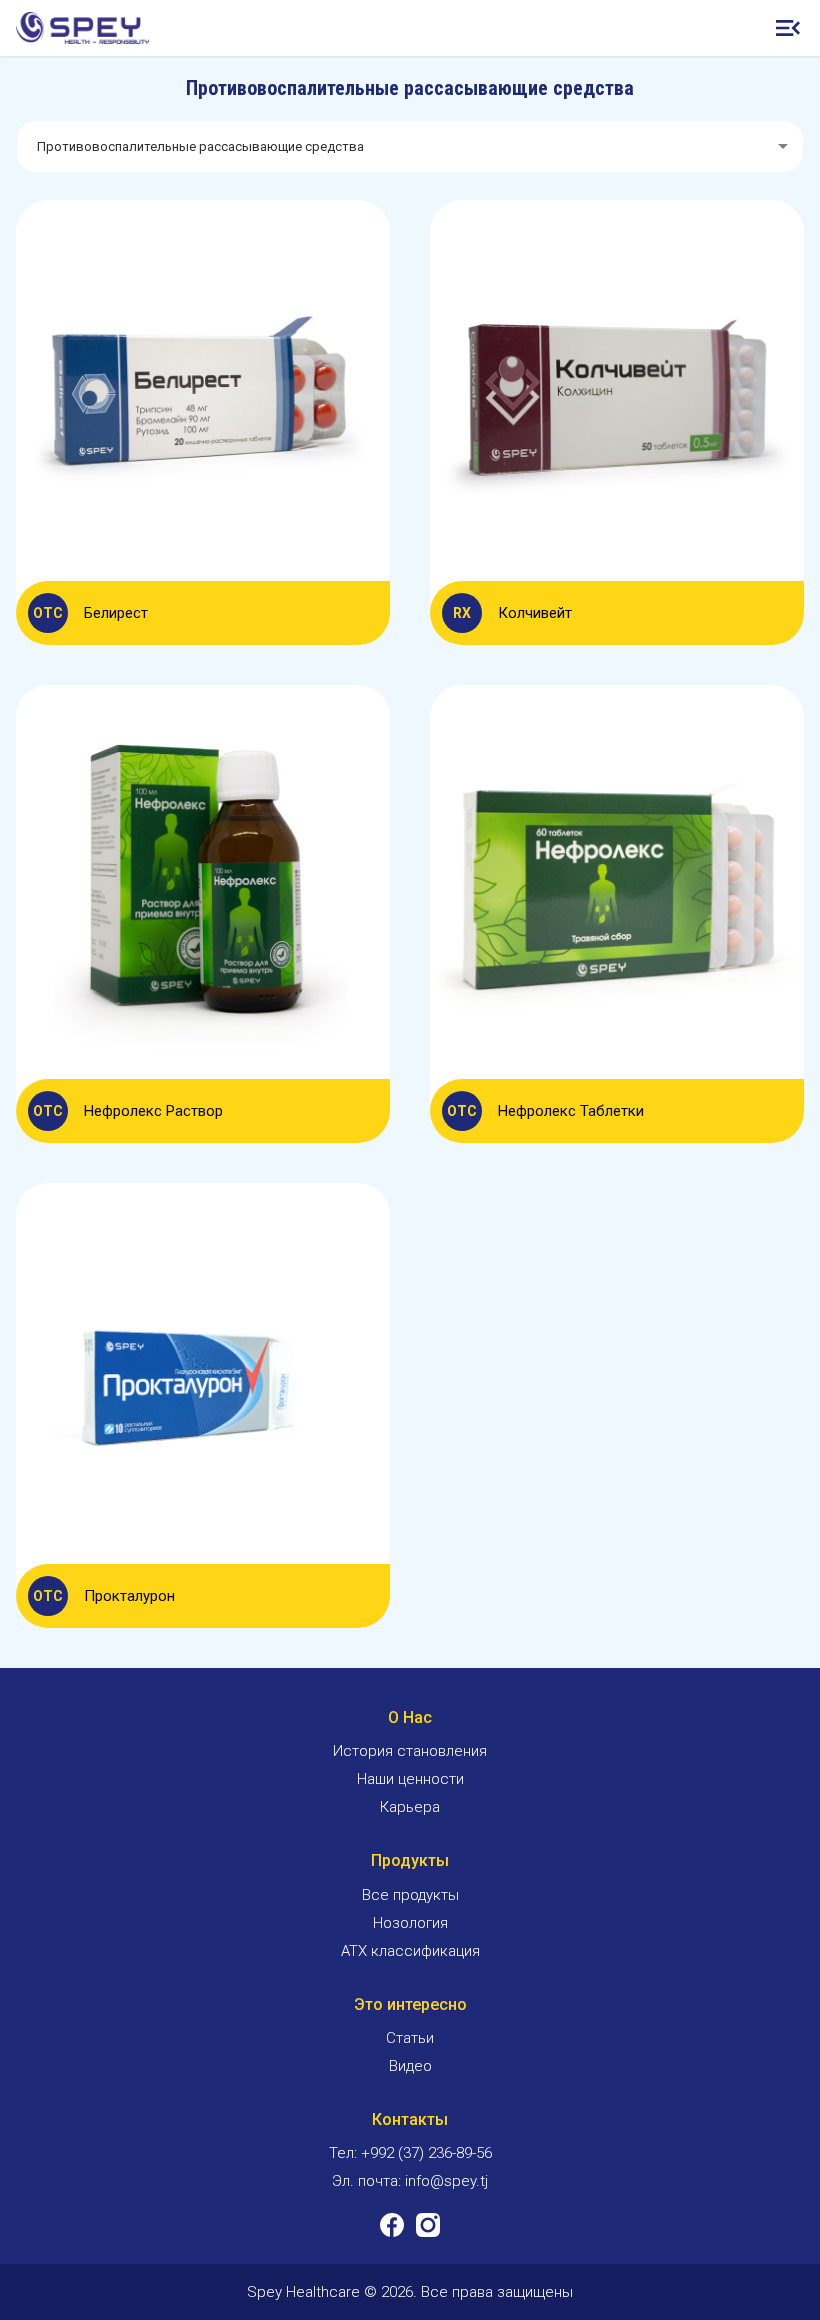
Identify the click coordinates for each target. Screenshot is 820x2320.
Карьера (410, 1807)
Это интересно (410, 2004)
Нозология (410, 1923)
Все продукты (410, 1895)
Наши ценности (410, 1779)
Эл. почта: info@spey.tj (410, 2181)
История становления (410, 1751)
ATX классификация (410, 1951)
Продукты (410, 1860)
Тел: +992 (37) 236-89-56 (410, 2153)
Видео (410, 2066)
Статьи (410, 2038)
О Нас (410, 1717)
